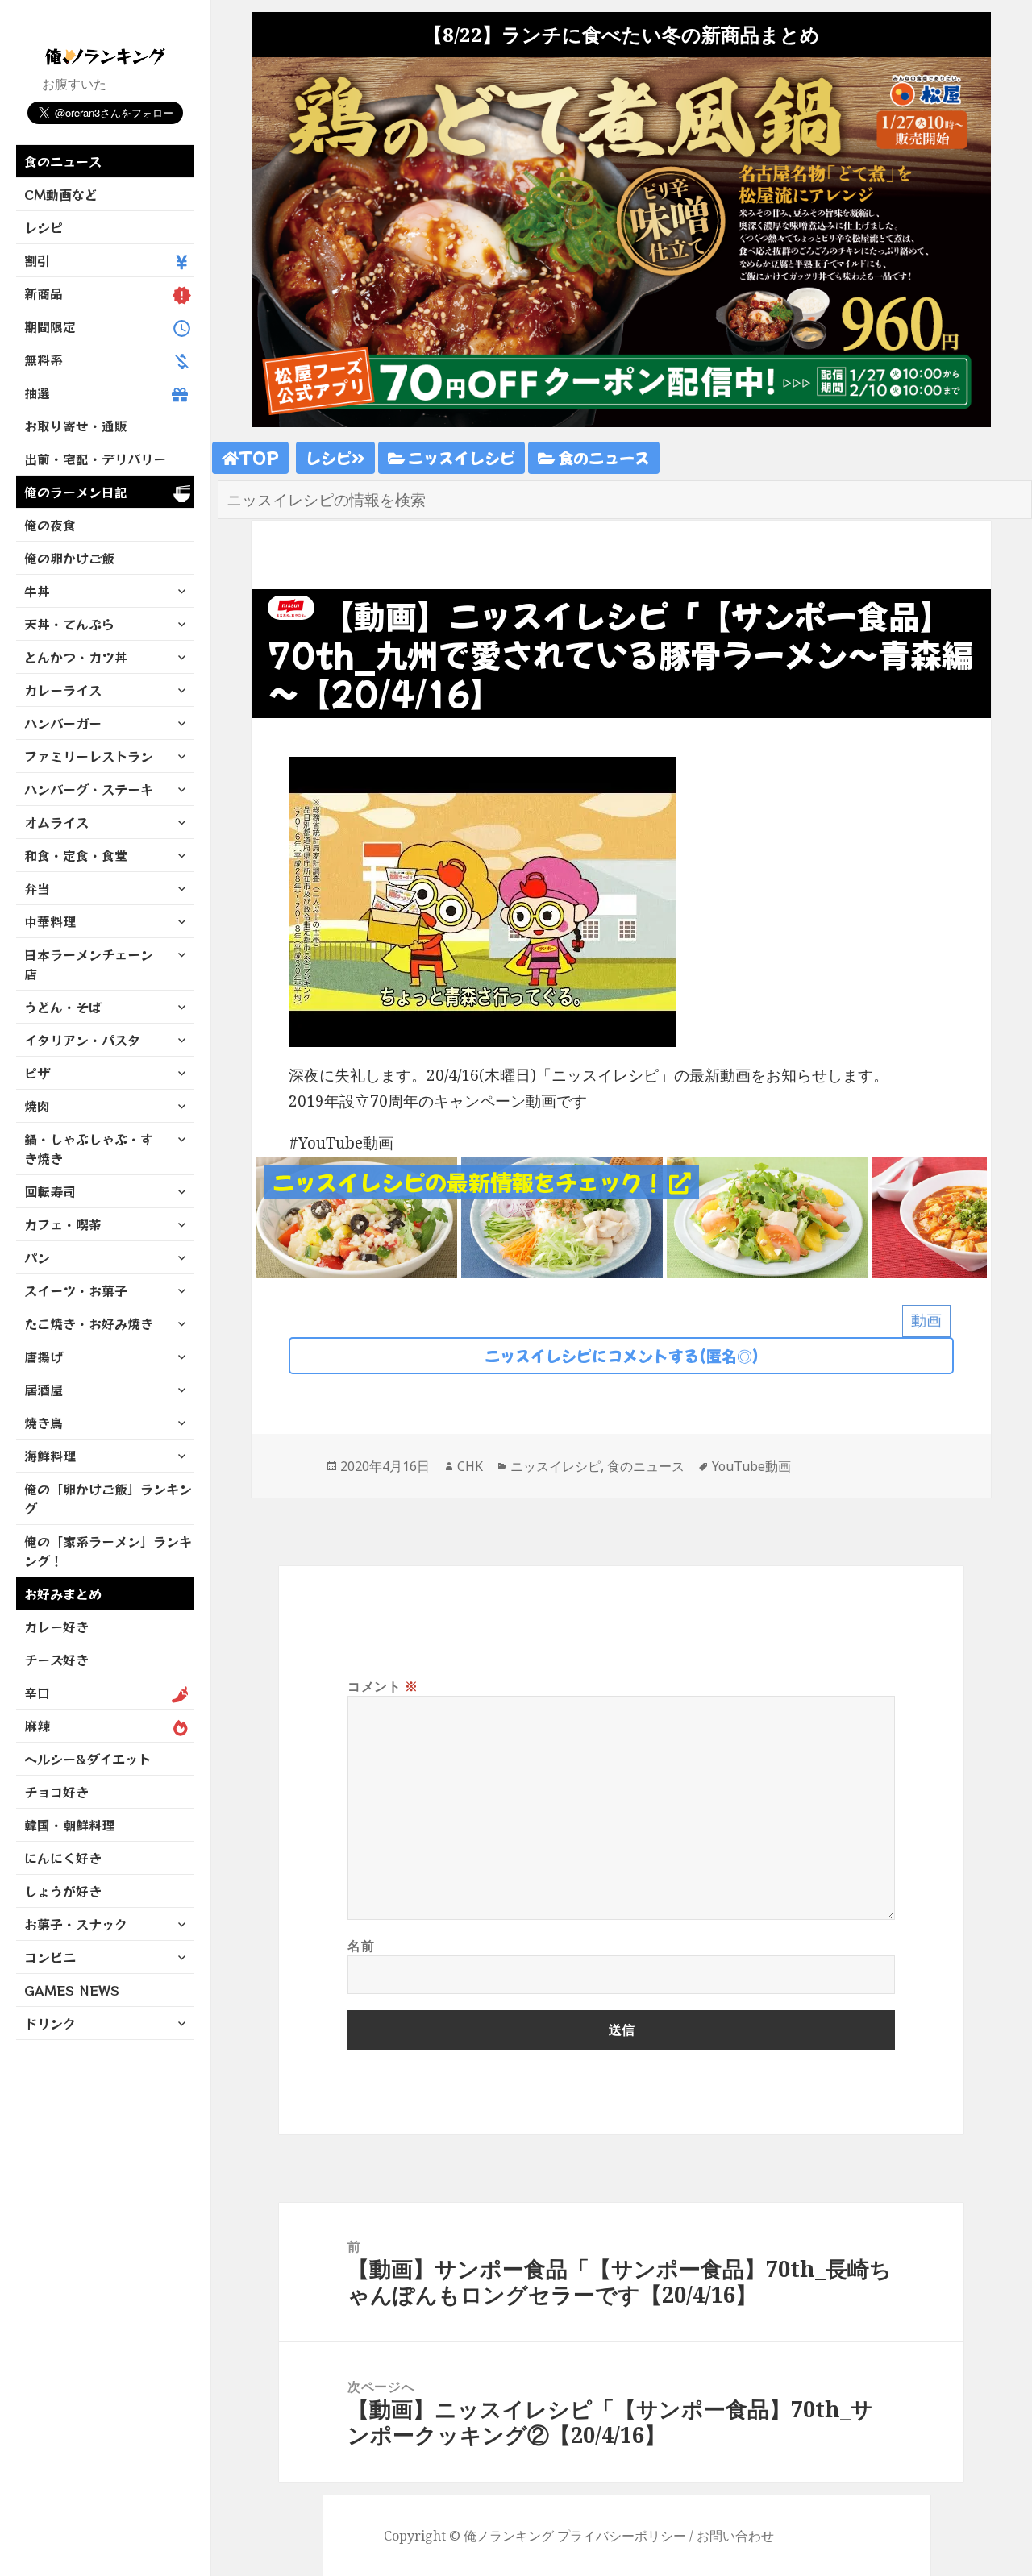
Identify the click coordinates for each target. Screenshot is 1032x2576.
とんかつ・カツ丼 (76, 657)
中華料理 (50, 921)
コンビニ (50, 1957)
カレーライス (63, 690)
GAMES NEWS (72, 1990)
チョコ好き (56, 1792)
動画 (926, 1320)
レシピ (44, 227)
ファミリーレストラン (89, 756)
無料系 (44, 359)
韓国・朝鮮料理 (69, 1825)
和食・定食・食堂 (76, 855)
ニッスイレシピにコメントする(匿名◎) (622, 1355)
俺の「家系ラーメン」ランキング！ (108, 1551)
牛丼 (37, 591)
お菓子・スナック (76, 1924)
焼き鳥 (44, 1423)
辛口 (37, 1693)
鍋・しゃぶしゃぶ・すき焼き (89, 1149)
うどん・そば (63, 1007)
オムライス (56, 822)
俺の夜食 (50, 525)
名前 (361, 1946)
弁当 (37, 888)
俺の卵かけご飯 (69, 558)
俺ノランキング (509, 2536)
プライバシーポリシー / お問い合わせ (666, 2536)
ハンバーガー (63, 723)
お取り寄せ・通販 (76, 426)
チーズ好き (56, 1660)
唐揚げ (44, 1357)
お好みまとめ (63, 1593)
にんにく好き (63, 1858)
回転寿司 (50, 1191)
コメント (383, 1686)
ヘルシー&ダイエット (87, 1759)
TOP (259, 457)
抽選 (37, 393)
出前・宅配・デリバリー (95, 459)
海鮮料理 (50, 1456)
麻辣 (37, 1726)
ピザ (37, 1073)
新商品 (44, 293)
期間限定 (50, 326)
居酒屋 (44, 1390)
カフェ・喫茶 (63, 1224)
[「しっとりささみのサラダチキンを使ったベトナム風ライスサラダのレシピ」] (562, 1215)
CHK (470, 1466)
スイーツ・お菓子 (76, 1290)
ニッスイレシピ (460, 457)
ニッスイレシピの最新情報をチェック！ (471, 1182)
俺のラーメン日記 (76, 492)
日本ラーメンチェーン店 (89, 964)
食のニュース (63, 161)
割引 (37, 260)
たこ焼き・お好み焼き (89, 1323)
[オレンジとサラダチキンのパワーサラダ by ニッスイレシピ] (768, 1215)
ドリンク (50, 2023)
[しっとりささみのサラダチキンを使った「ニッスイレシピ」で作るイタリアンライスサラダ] (356, 1215)
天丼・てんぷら (69, 624)
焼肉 (37, 1106)
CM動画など (61, 194)
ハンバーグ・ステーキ (89, 789)
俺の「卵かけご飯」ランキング (108, 1498)
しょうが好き (63, 1891)
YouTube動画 (751, 1466)
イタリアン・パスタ (82, 1040)
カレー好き (56, 1627)
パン (37, 1257)
